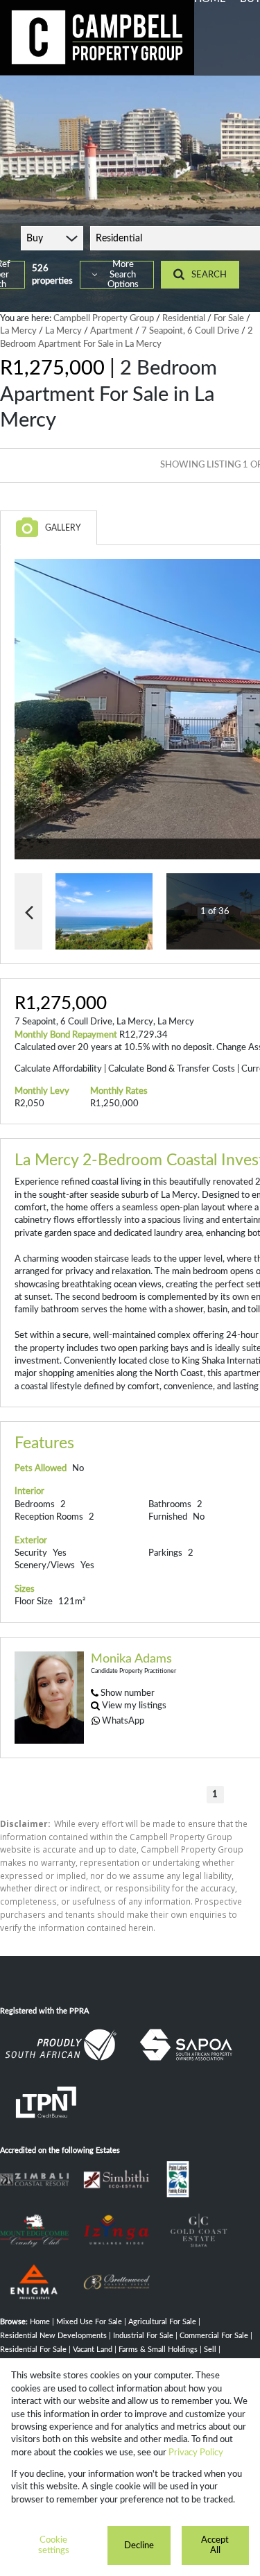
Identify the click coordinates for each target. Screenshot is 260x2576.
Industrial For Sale (143, 2336)
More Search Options (123, 275)
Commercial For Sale (214, 2336)
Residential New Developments (53, 2336)
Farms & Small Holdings (158, 2350)
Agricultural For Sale (162, 2322)
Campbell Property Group (104, 318)
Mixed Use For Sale (89, 2322)
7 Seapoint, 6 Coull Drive (190, 331)
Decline (139, 2545)
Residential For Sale (33, 2350)
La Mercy (18, 331)
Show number (128, 1693)
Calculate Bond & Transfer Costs (172, 1069)
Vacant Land (93, 2350)
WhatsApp (123, 1721)
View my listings (134, 1706)
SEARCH (209, 275)
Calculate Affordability (58, 1069)
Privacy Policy (196, 2453)
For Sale (229, 318)
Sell (210, 2350)
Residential (184, 318)
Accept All (215, 2545)
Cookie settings (54, 2545)
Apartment (112, 331)
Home (40, 2322)
